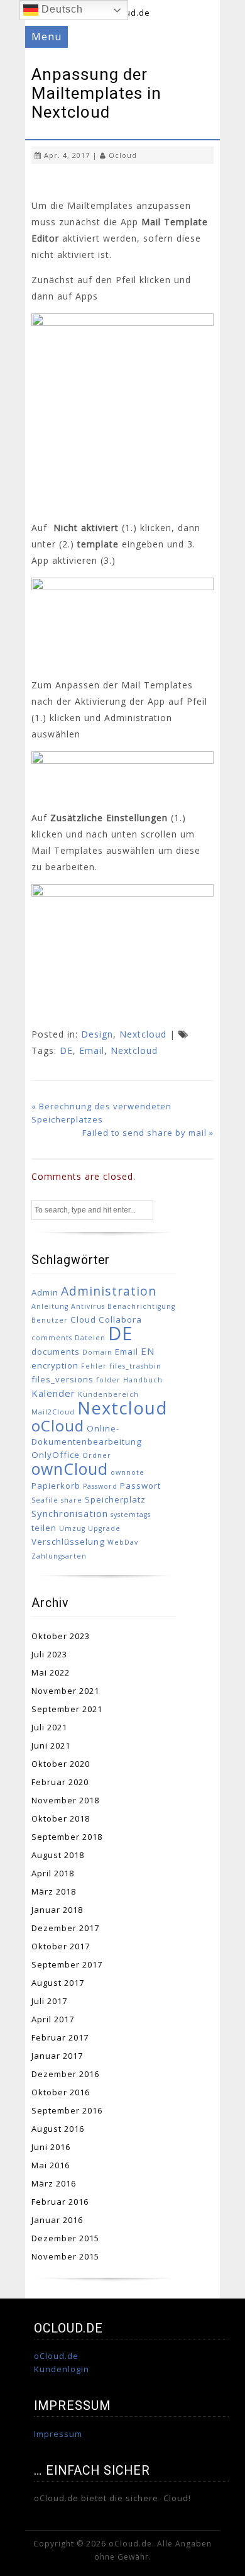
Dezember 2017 (65, 1928)
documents (56, 1352)
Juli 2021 (49, 1727)
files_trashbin (135, 1366)
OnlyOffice (56, 1455)
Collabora (120, 1319)
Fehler (94, 1366)
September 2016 (67, 2110)
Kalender (53, 1393)
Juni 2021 (51, 1745)
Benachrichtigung (141, 1306)
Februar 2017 (60, 2037)
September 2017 (67, 1964)
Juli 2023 (49, 1654)
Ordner (97, 1455)
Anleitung (50, 1306)
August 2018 (58, 1855)
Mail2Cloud (53, 1412)
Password (100, 1486)
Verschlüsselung (68, 1542)
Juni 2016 (51, 2147)
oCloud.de (56, 2356)
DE (66, 1050)
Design (97, 1034)
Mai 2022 (51, 1672)
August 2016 (58, 2129)
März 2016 (54, 2183)
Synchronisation (70, 1513)
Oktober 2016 (61, 2092)
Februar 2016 (60, 2202)
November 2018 (65, 1800)
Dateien (90, 1338)
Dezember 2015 (65, 2238)
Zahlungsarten (59, 1556)
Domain (97, 1352)
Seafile (45, 1500)
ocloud (123, 155)
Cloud (83, 1319)
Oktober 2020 (61, 1764)
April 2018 (53, 1873)
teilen (44, 1528)
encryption (55, 1365)
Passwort (140, 1486)
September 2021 (67, 1709)
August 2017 (58, 1983)
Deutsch (61, 9)
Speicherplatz (115, 1499)
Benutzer (50, 1320)
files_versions (63, 1379)
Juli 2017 (49, 2001)
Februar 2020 (60, 1782)
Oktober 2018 (61, 1818)
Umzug (72, 1528)
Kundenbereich (108, 1394)
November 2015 (65, 2256)
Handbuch (143, 1380)
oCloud (58, 1425)
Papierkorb (56, 1486)
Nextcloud (143, 1034)
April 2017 (53, 2019)
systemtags (131, 1515)
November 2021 (65, 1691)
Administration (109, 1291)
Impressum (58, 2434)
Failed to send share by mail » (148, 1133)
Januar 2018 (57, 1910)
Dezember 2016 (65, 2074)
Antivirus (88, 1306)
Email (92, 1050)
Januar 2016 (57, 2220)
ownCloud (70, 1469)
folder (108, 1380)
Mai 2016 (51, 2165)
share (72, 1500)
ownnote (128, 1472)
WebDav (123, 1542)
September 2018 (67, 1837)
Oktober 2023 (61, 1636)
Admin (45, 1292)
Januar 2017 (57, 2056)
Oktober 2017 (61, 1946)
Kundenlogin (62, 2369)
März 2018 (54, 1891)
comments (52, 1338)
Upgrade (104, 1528)
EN (148, 1351)
